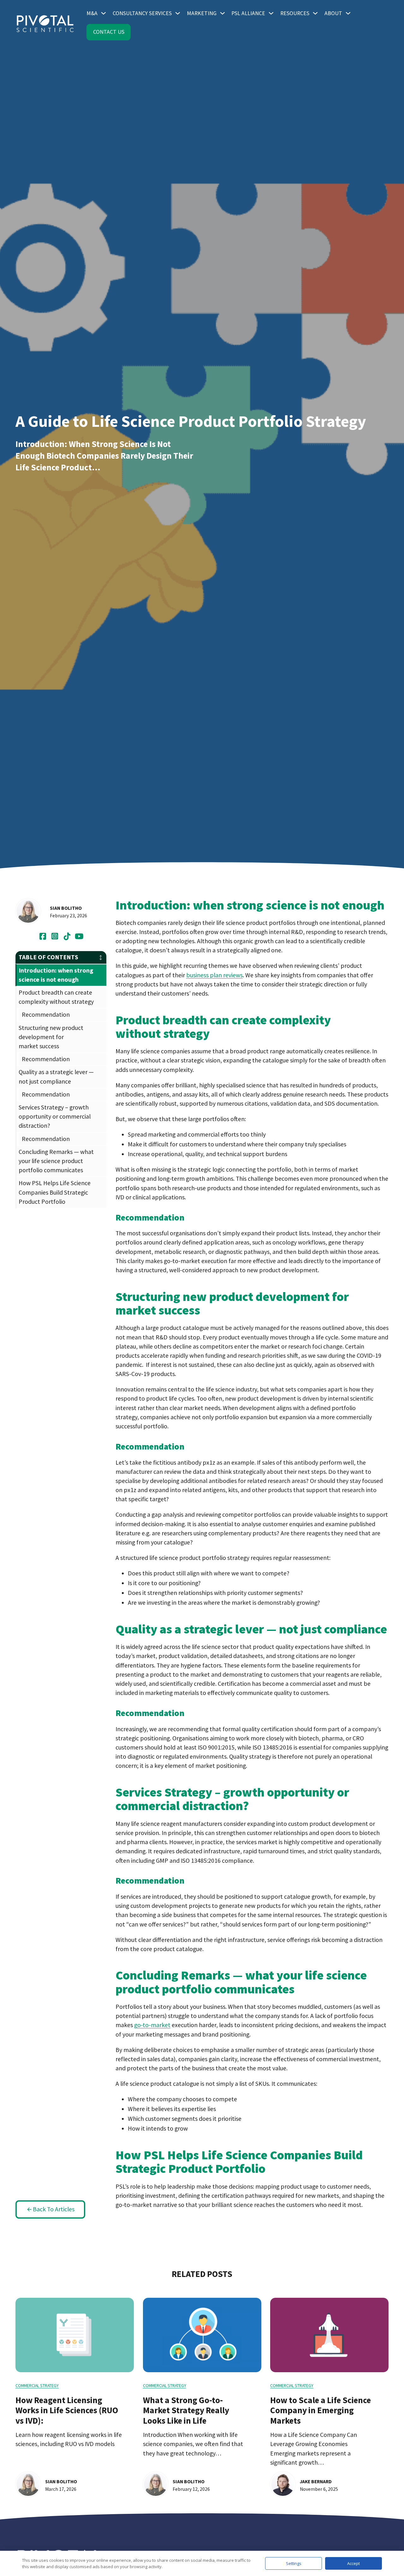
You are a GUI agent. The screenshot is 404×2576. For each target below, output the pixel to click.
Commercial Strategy (37, 2385)
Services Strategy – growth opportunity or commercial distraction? (55, 1116)
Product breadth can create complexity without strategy (56, 997)
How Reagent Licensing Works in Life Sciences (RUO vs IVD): (67, 2410)
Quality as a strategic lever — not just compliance (56, 1077)
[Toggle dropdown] (104, 13)
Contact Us (109, 32)
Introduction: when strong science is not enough (56, 975)
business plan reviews (214, 975)
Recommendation (46, 1015)
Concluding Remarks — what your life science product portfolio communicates (56, 1161)
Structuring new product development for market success (51, 1037)
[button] (61, 957)
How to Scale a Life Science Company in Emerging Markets (321, 2410)
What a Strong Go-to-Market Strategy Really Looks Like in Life (186, 2410)
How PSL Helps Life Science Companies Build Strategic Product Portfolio (55, 1192)
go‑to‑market (152, 2025)
